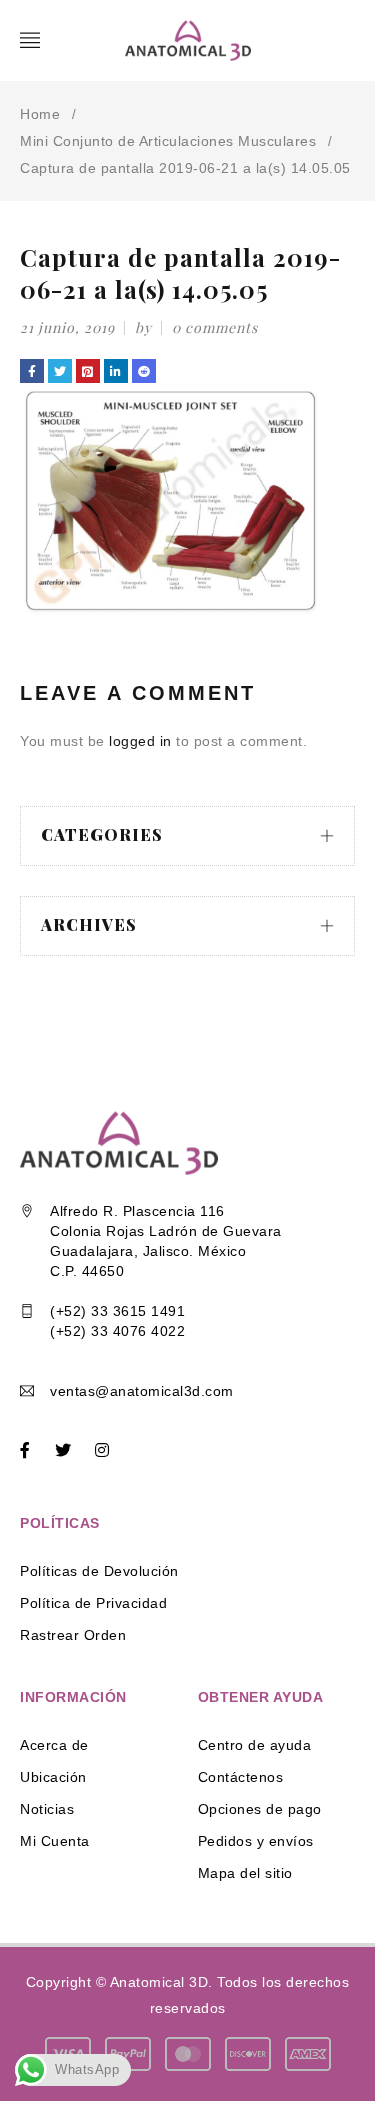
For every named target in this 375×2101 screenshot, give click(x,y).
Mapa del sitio (245, 1873)
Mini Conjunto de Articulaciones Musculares (168, 141)
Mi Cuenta (55, 1841)
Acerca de (54, 1745)
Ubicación (53, 1777)
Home (40, 114)
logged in (140, 741)
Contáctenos (241, 1777)
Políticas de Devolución (99, 1571)
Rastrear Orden (73, 1635)
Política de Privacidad (93, 1603)
